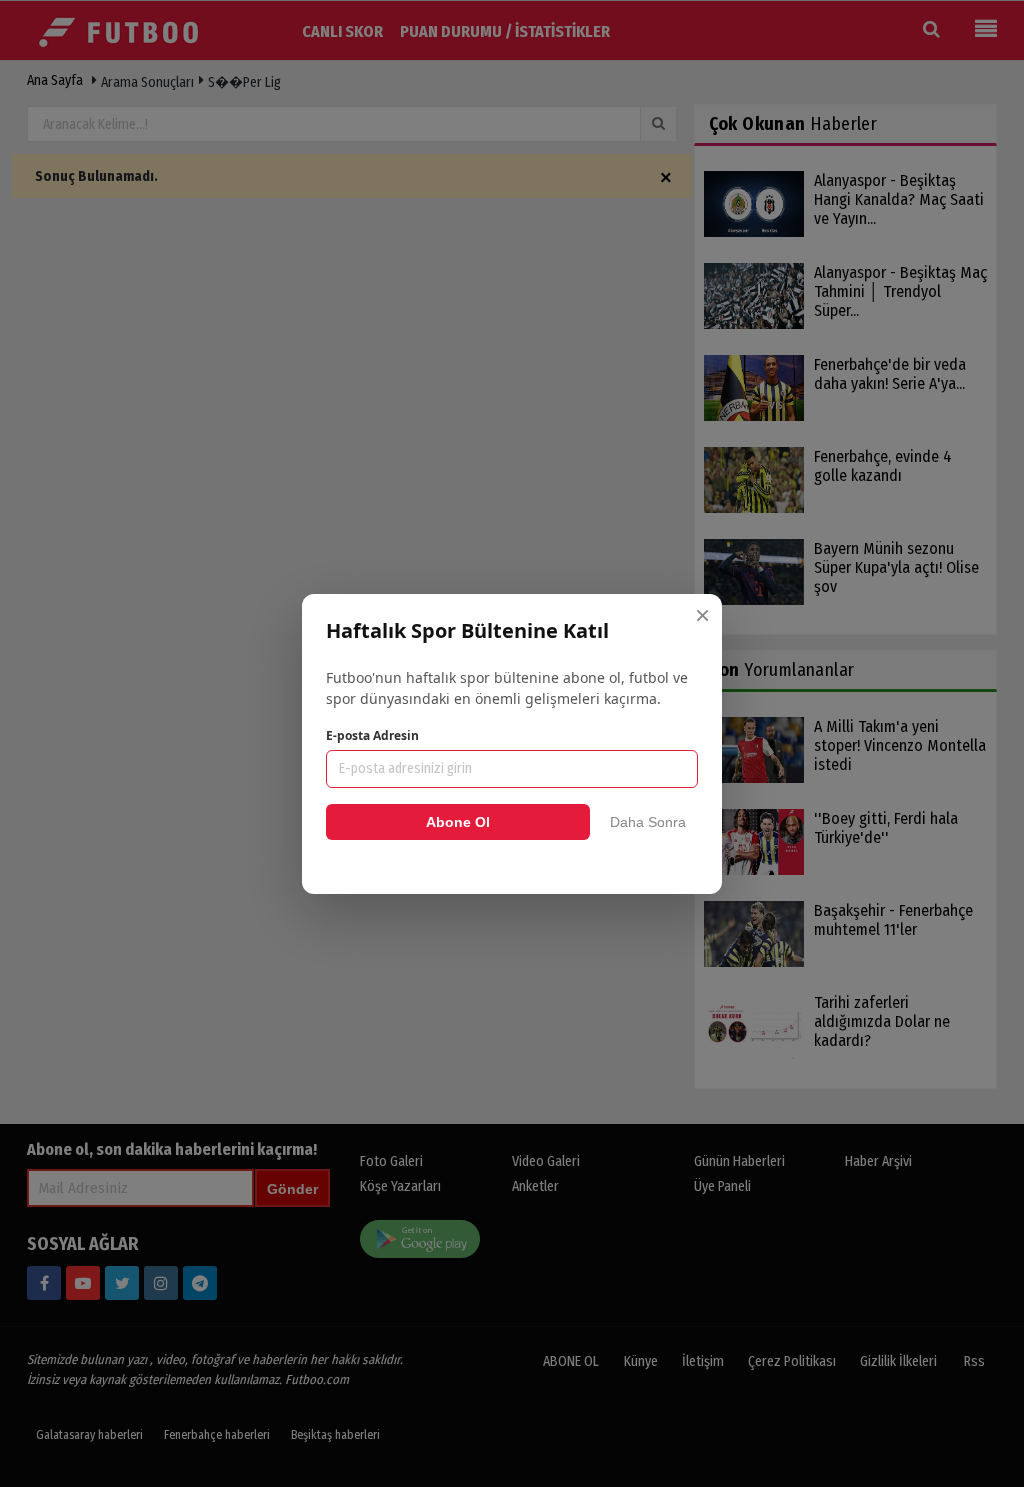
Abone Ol (458, 822)
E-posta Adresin (372, 735)
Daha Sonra (648, 822)
